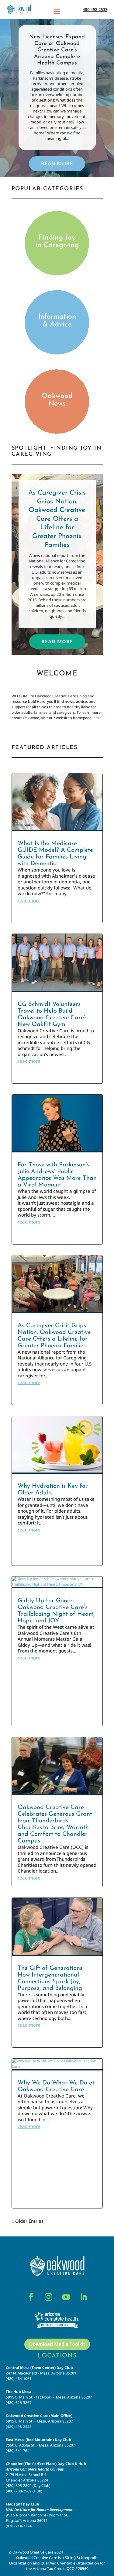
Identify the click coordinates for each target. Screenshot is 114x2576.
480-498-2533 (95, 9)
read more (29, 900)
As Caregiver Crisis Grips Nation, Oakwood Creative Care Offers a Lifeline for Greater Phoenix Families (57, 519)
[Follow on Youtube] (66, 2297)
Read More (57, 163)
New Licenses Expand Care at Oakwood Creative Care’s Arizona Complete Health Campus (57, 50)
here (97, 718)
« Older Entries (28, 2221)
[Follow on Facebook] (31, 2297)
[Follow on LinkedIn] (84, 2297)
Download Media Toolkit (57, 2344)
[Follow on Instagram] (49, 2297)
